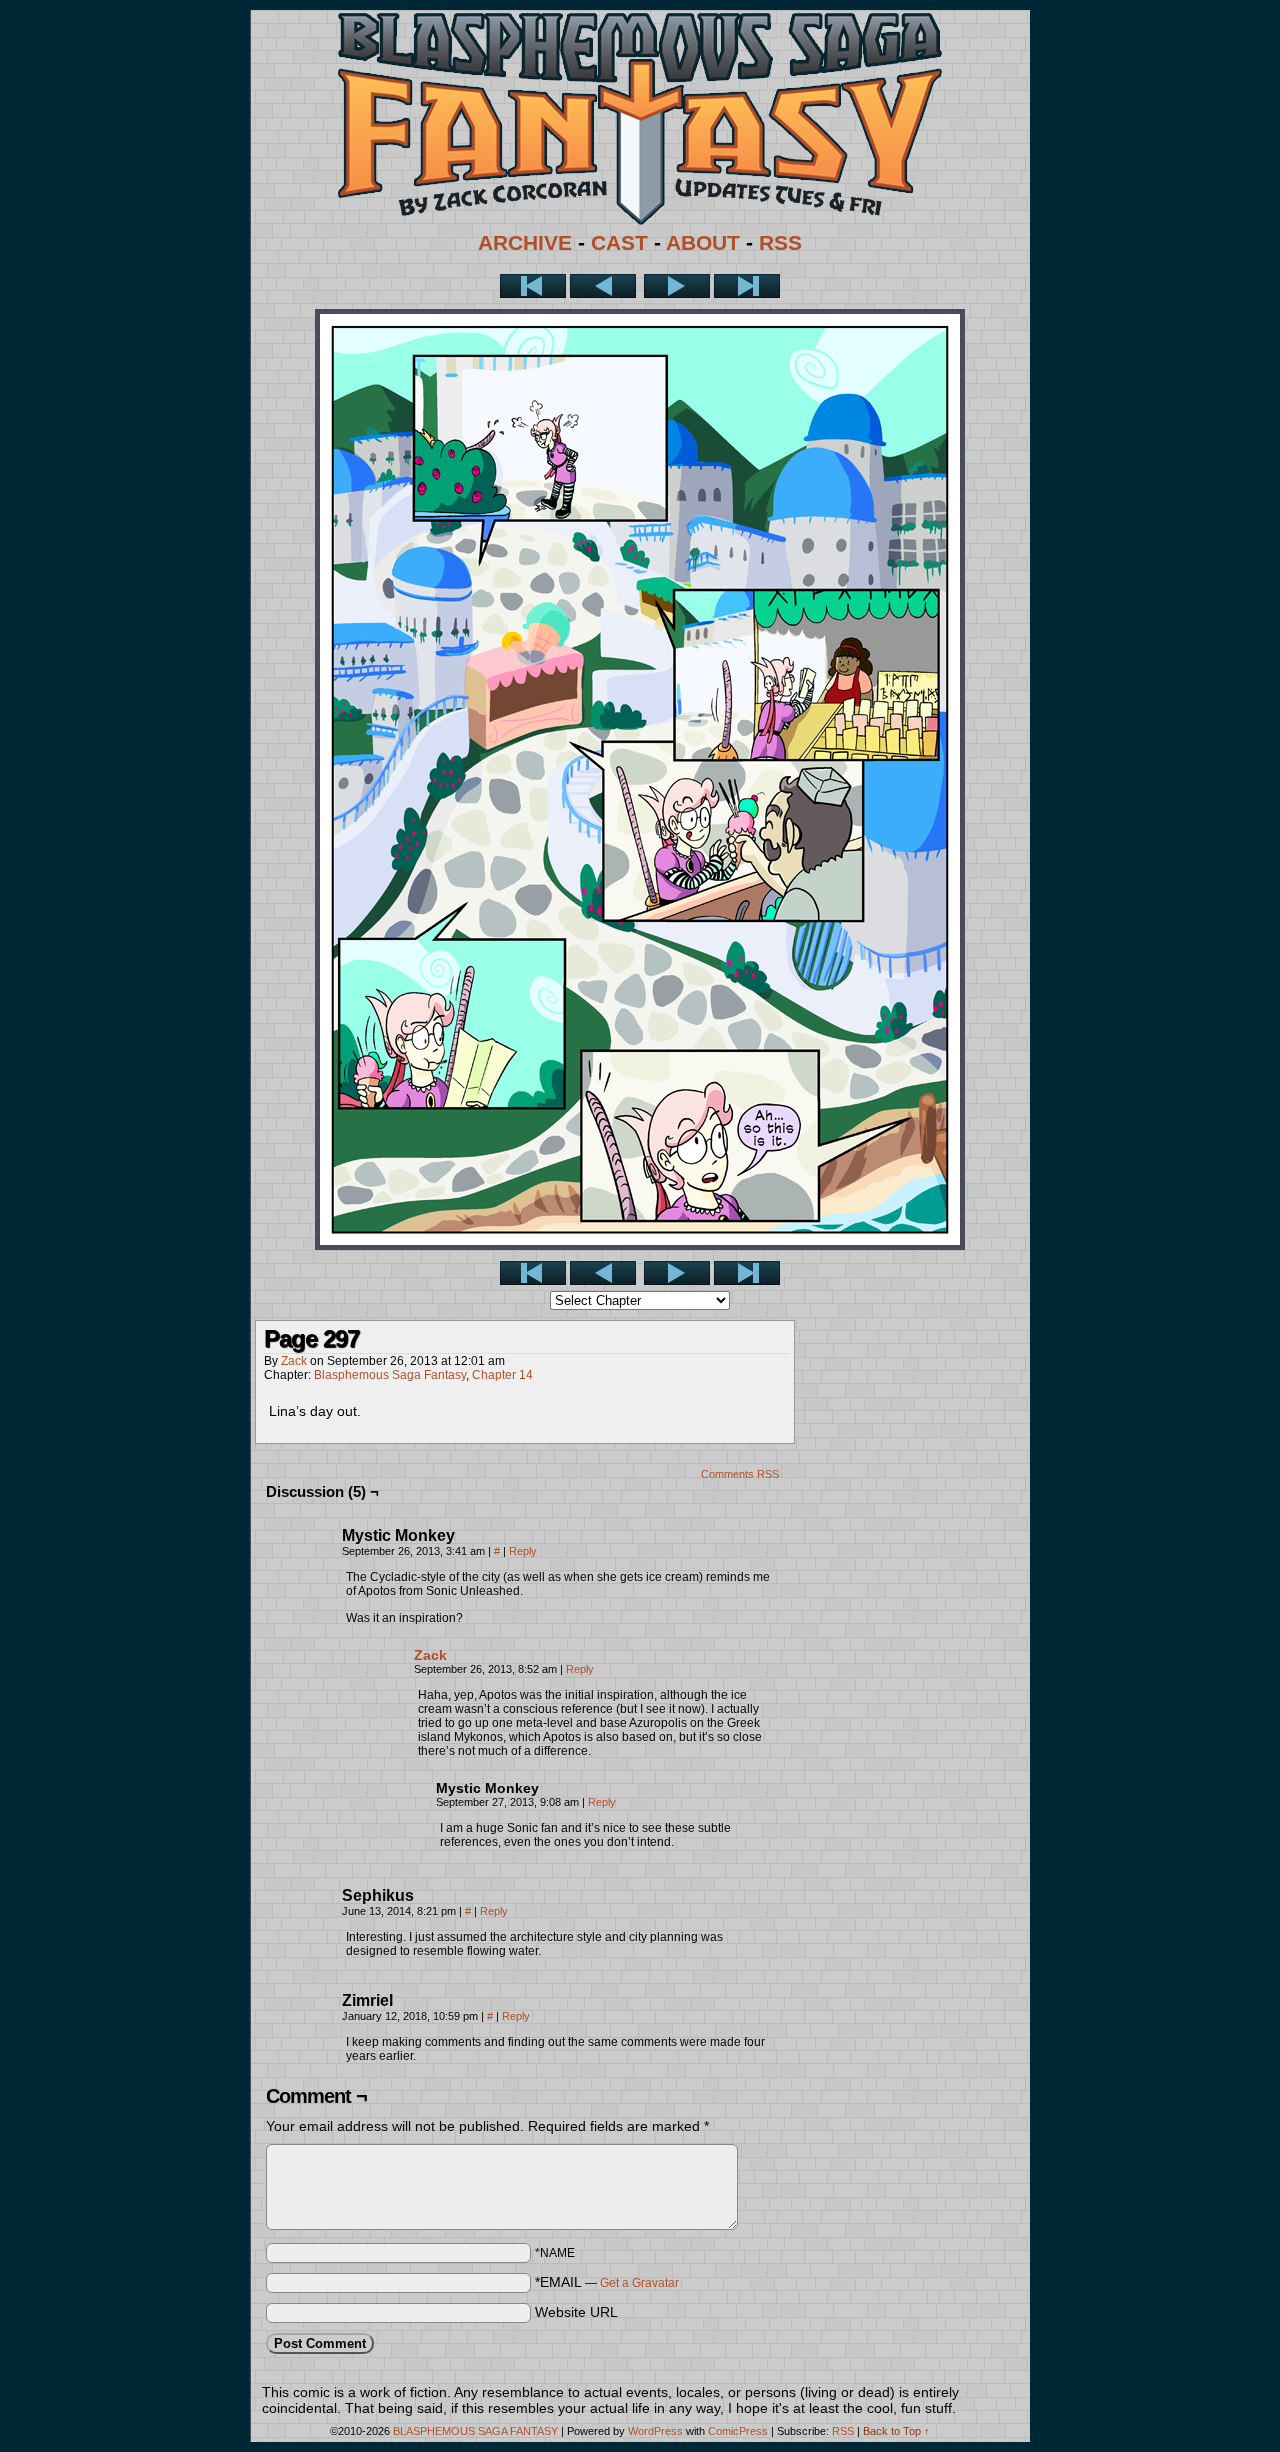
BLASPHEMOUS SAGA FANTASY (475, 2431)
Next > (677, 286)
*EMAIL (607, 2282)
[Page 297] (640, 1245)
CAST (619, 243)
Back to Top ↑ (896, 2431)
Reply (523, 1551)
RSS (780, 243)
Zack (294, 1361)
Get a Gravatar (639, 2283)
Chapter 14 (502, 1375)
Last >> (747, 286)
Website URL (576, 2312)
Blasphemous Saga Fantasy (390, 1375)
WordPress (655, 2431)
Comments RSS (740, 1474)
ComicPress (738, 2431)
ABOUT (703, 243)
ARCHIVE (525, 243)
